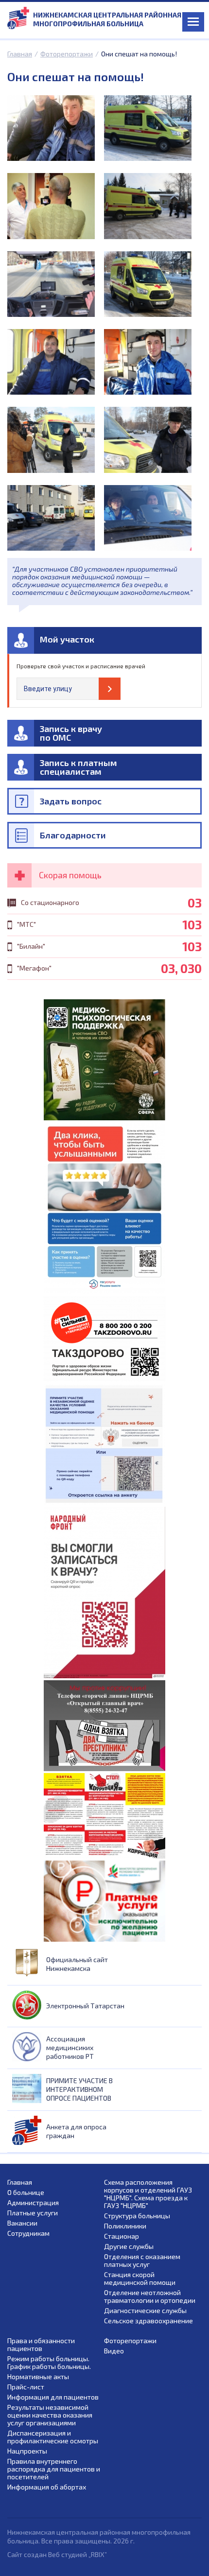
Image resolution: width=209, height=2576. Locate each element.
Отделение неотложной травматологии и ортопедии (150, 2297)
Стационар (122, 2236)
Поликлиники (125, 2226)
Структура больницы (137, 2216)
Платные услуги (33, 2213)
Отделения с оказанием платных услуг (142, 2261)
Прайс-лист (26, 2387)
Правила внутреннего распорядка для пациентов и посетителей (54, 2469)
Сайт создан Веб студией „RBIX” (57, 2554)
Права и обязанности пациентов (41, 2345)
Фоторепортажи (67, 54)
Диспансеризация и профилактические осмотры (53, 2437)
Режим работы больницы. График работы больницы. (49, 2363)
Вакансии (22, 2223)
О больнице (26, 2193)
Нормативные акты (38, 2377)
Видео (114, 2351)
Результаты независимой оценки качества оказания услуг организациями (50, 2415)
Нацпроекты (27, 2451)
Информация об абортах (47, 2487)
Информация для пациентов (53, 2397)
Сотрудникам (28, 2233)
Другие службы (129, 2246)
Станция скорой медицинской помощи (140, 2279)
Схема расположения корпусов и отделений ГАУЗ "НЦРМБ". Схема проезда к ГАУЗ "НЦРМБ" (148, 2194)
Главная (20, 54)
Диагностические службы (145, 2311)
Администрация (33, 2203)
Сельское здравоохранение (148, 2321)
